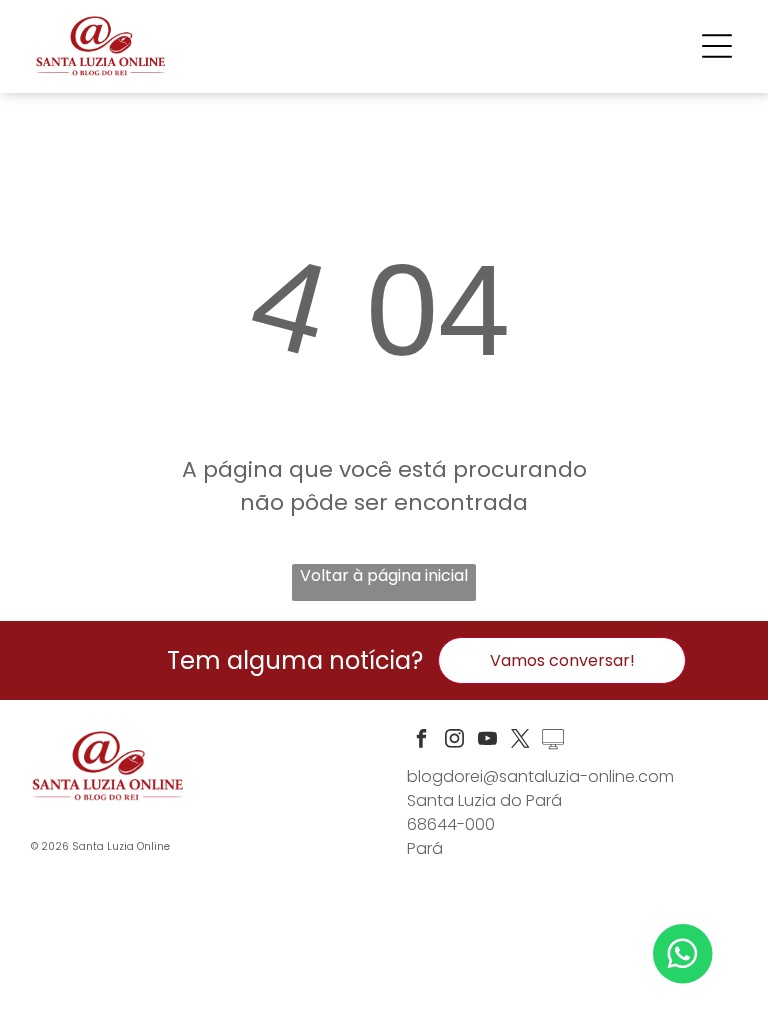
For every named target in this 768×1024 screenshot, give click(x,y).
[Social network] (553, 741)
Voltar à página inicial (384, 575)
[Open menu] (717, 46)
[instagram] (454, 741)
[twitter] (520, 741)
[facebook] (421, 741)
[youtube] (487, 741)
